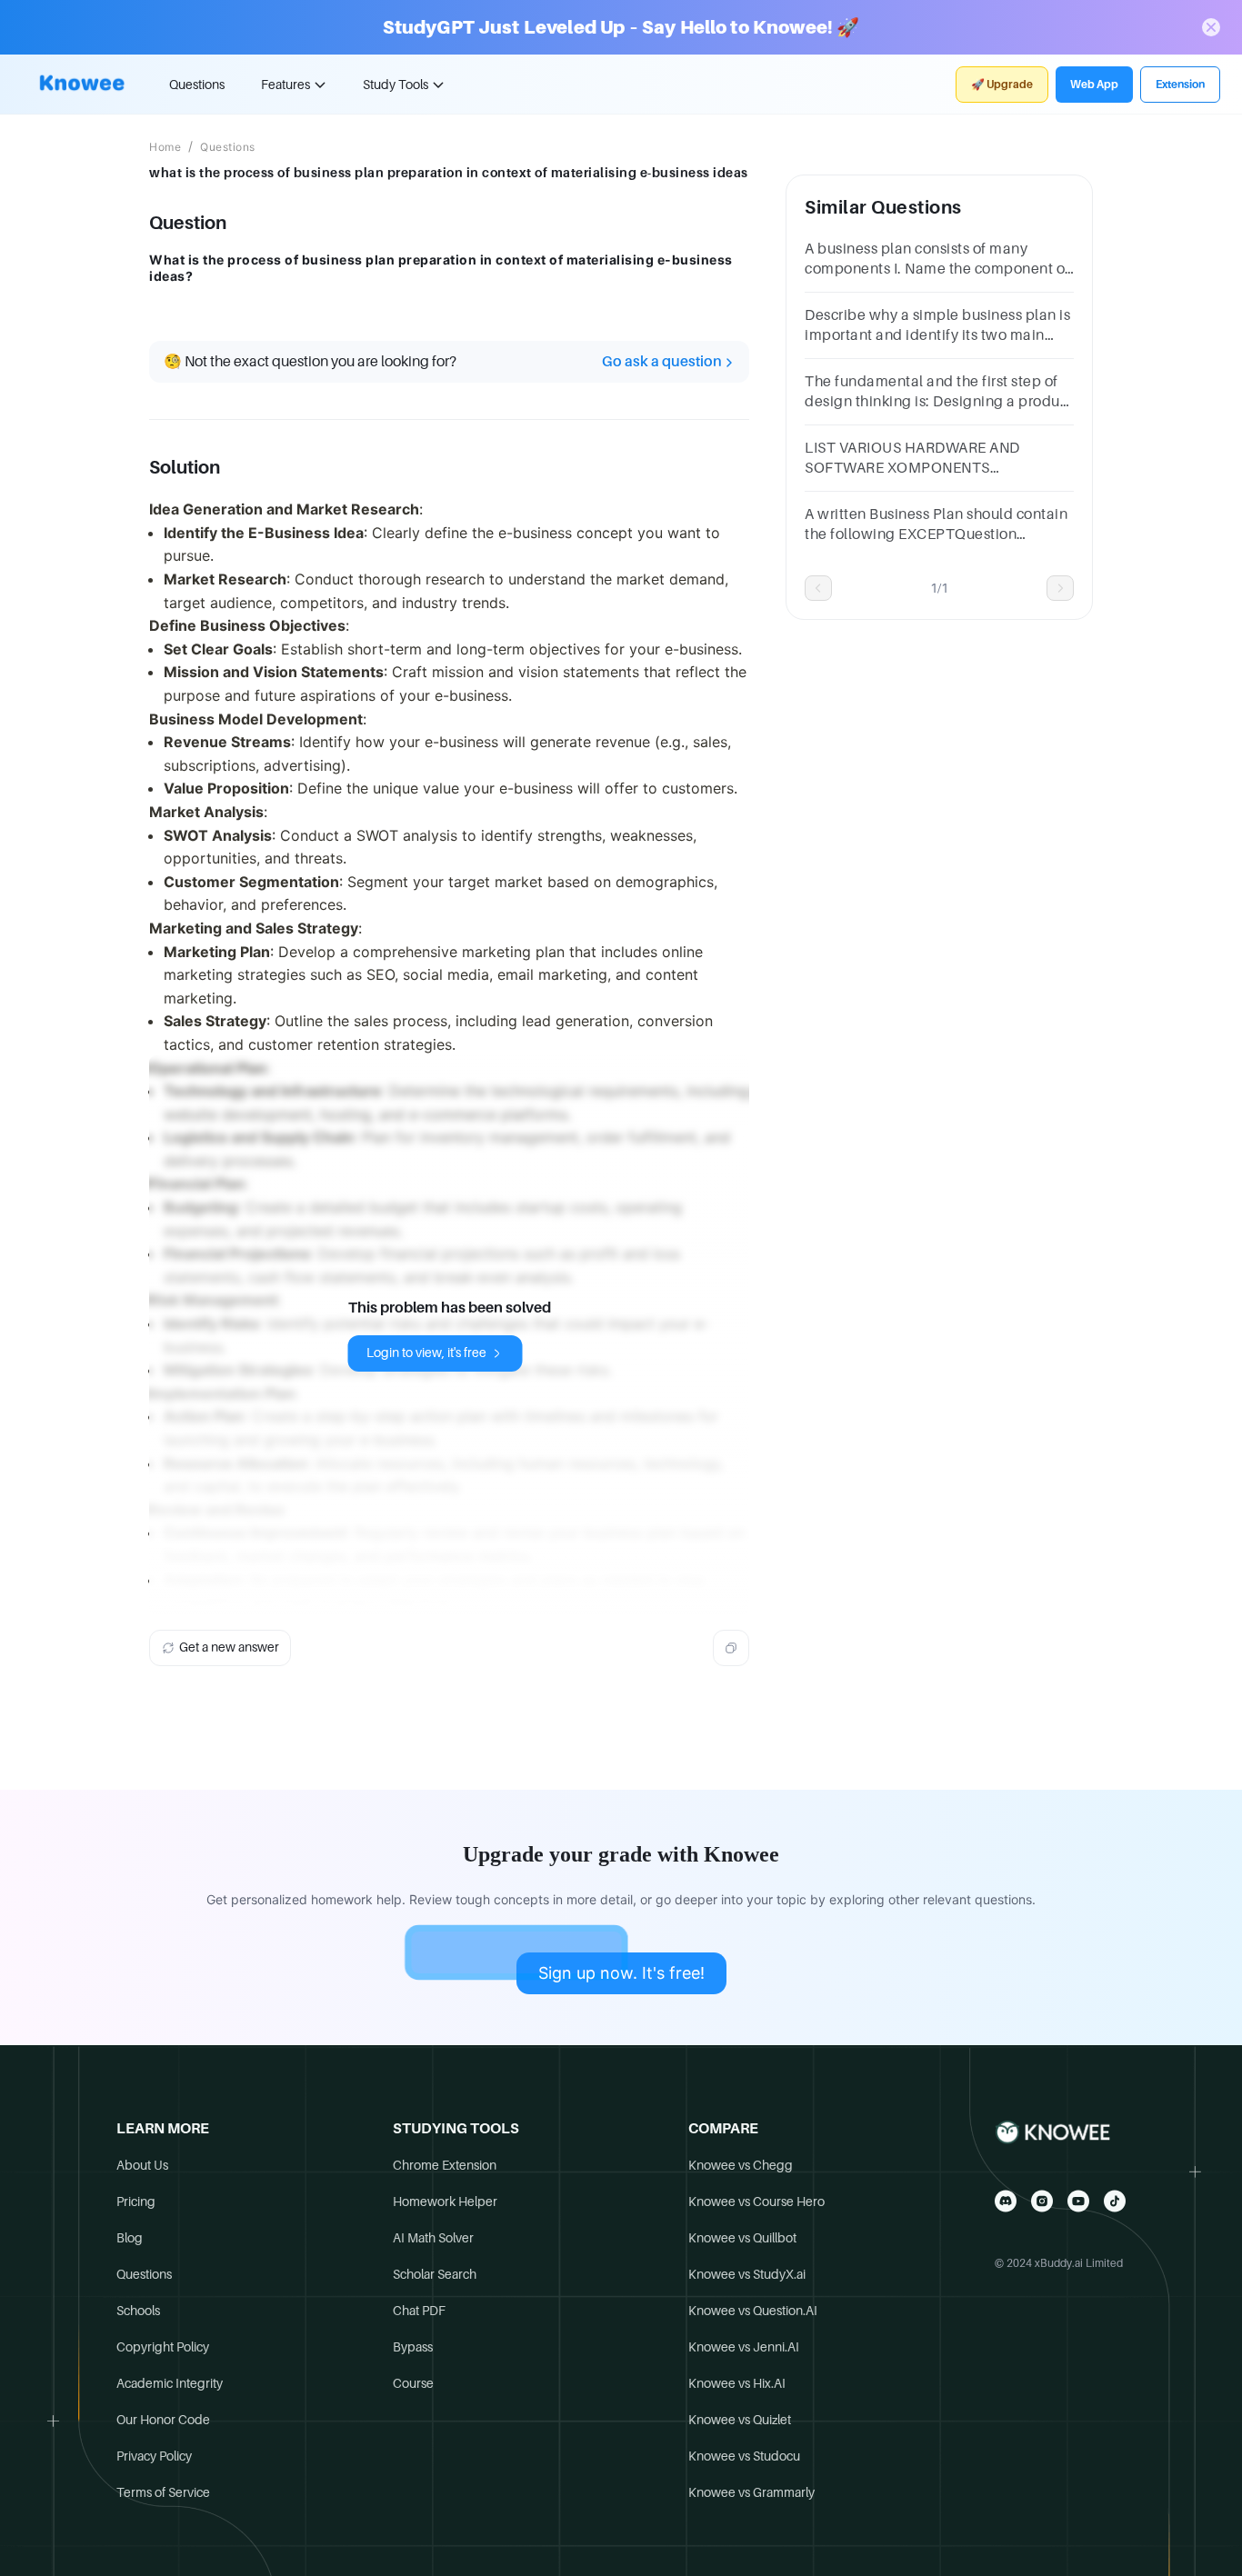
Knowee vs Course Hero (756, 2202)
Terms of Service (163, 2492)
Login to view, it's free (426, 1353)
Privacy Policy (154, 2456)
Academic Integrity (170, 2383)
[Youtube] (1078, 2201)
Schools (138, 2311)
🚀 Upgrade (1002, 85)
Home (165, 147)
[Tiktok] (1115, 2201)
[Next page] (1060, 588)
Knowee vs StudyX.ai (747, 2274)
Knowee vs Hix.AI (737, 2383)
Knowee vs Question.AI (753, 2311)
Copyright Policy (163, 2347)
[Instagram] (1042, 2201)
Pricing (136, 2202)
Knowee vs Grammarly (751, 2492)
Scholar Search (435, 2274)
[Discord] (1006, 2201)
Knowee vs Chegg (741, 2165)
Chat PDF (419, 2311)
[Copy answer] (731, 1648)
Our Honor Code (163, 2420)
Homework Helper (445, 2202)
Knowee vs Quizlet (740, 2420)
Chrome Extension (445, 2165)
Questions (197, 85)
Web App (1094, 85)
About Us (142, 2165)
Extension (1180, 85)
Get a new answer (229, 1647)
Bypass (413, 2347)
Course (413, 2383)
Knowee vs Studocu (744, 2456)
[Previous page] (818, 588)
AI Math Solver (433, 2238)
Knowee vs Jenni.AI (744, 2347)
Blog (130, 2238)
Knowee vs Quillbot (742, 2238)
